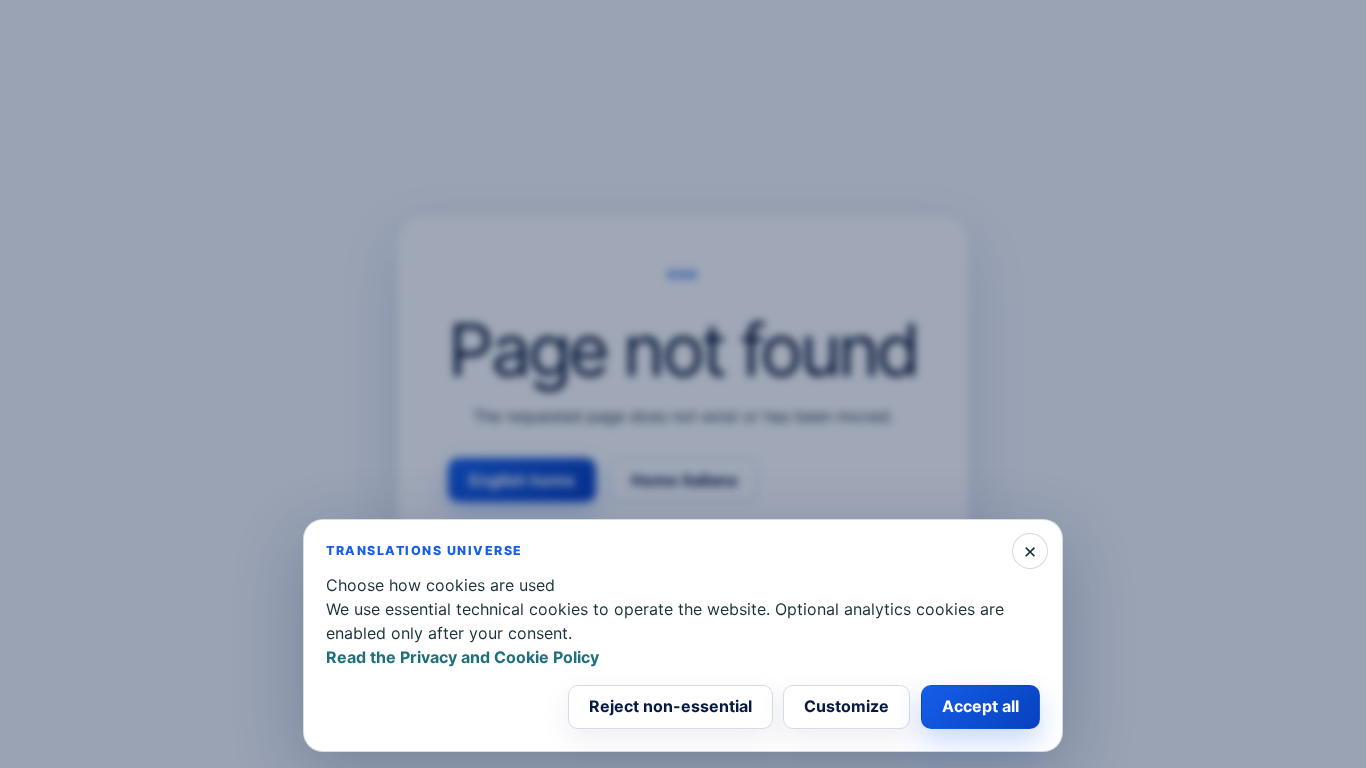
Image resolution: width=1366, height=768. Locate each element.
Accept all (980, 706)
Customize (846, 706)
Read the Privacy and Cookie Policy (462, 657)
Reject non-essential (670, 706)
